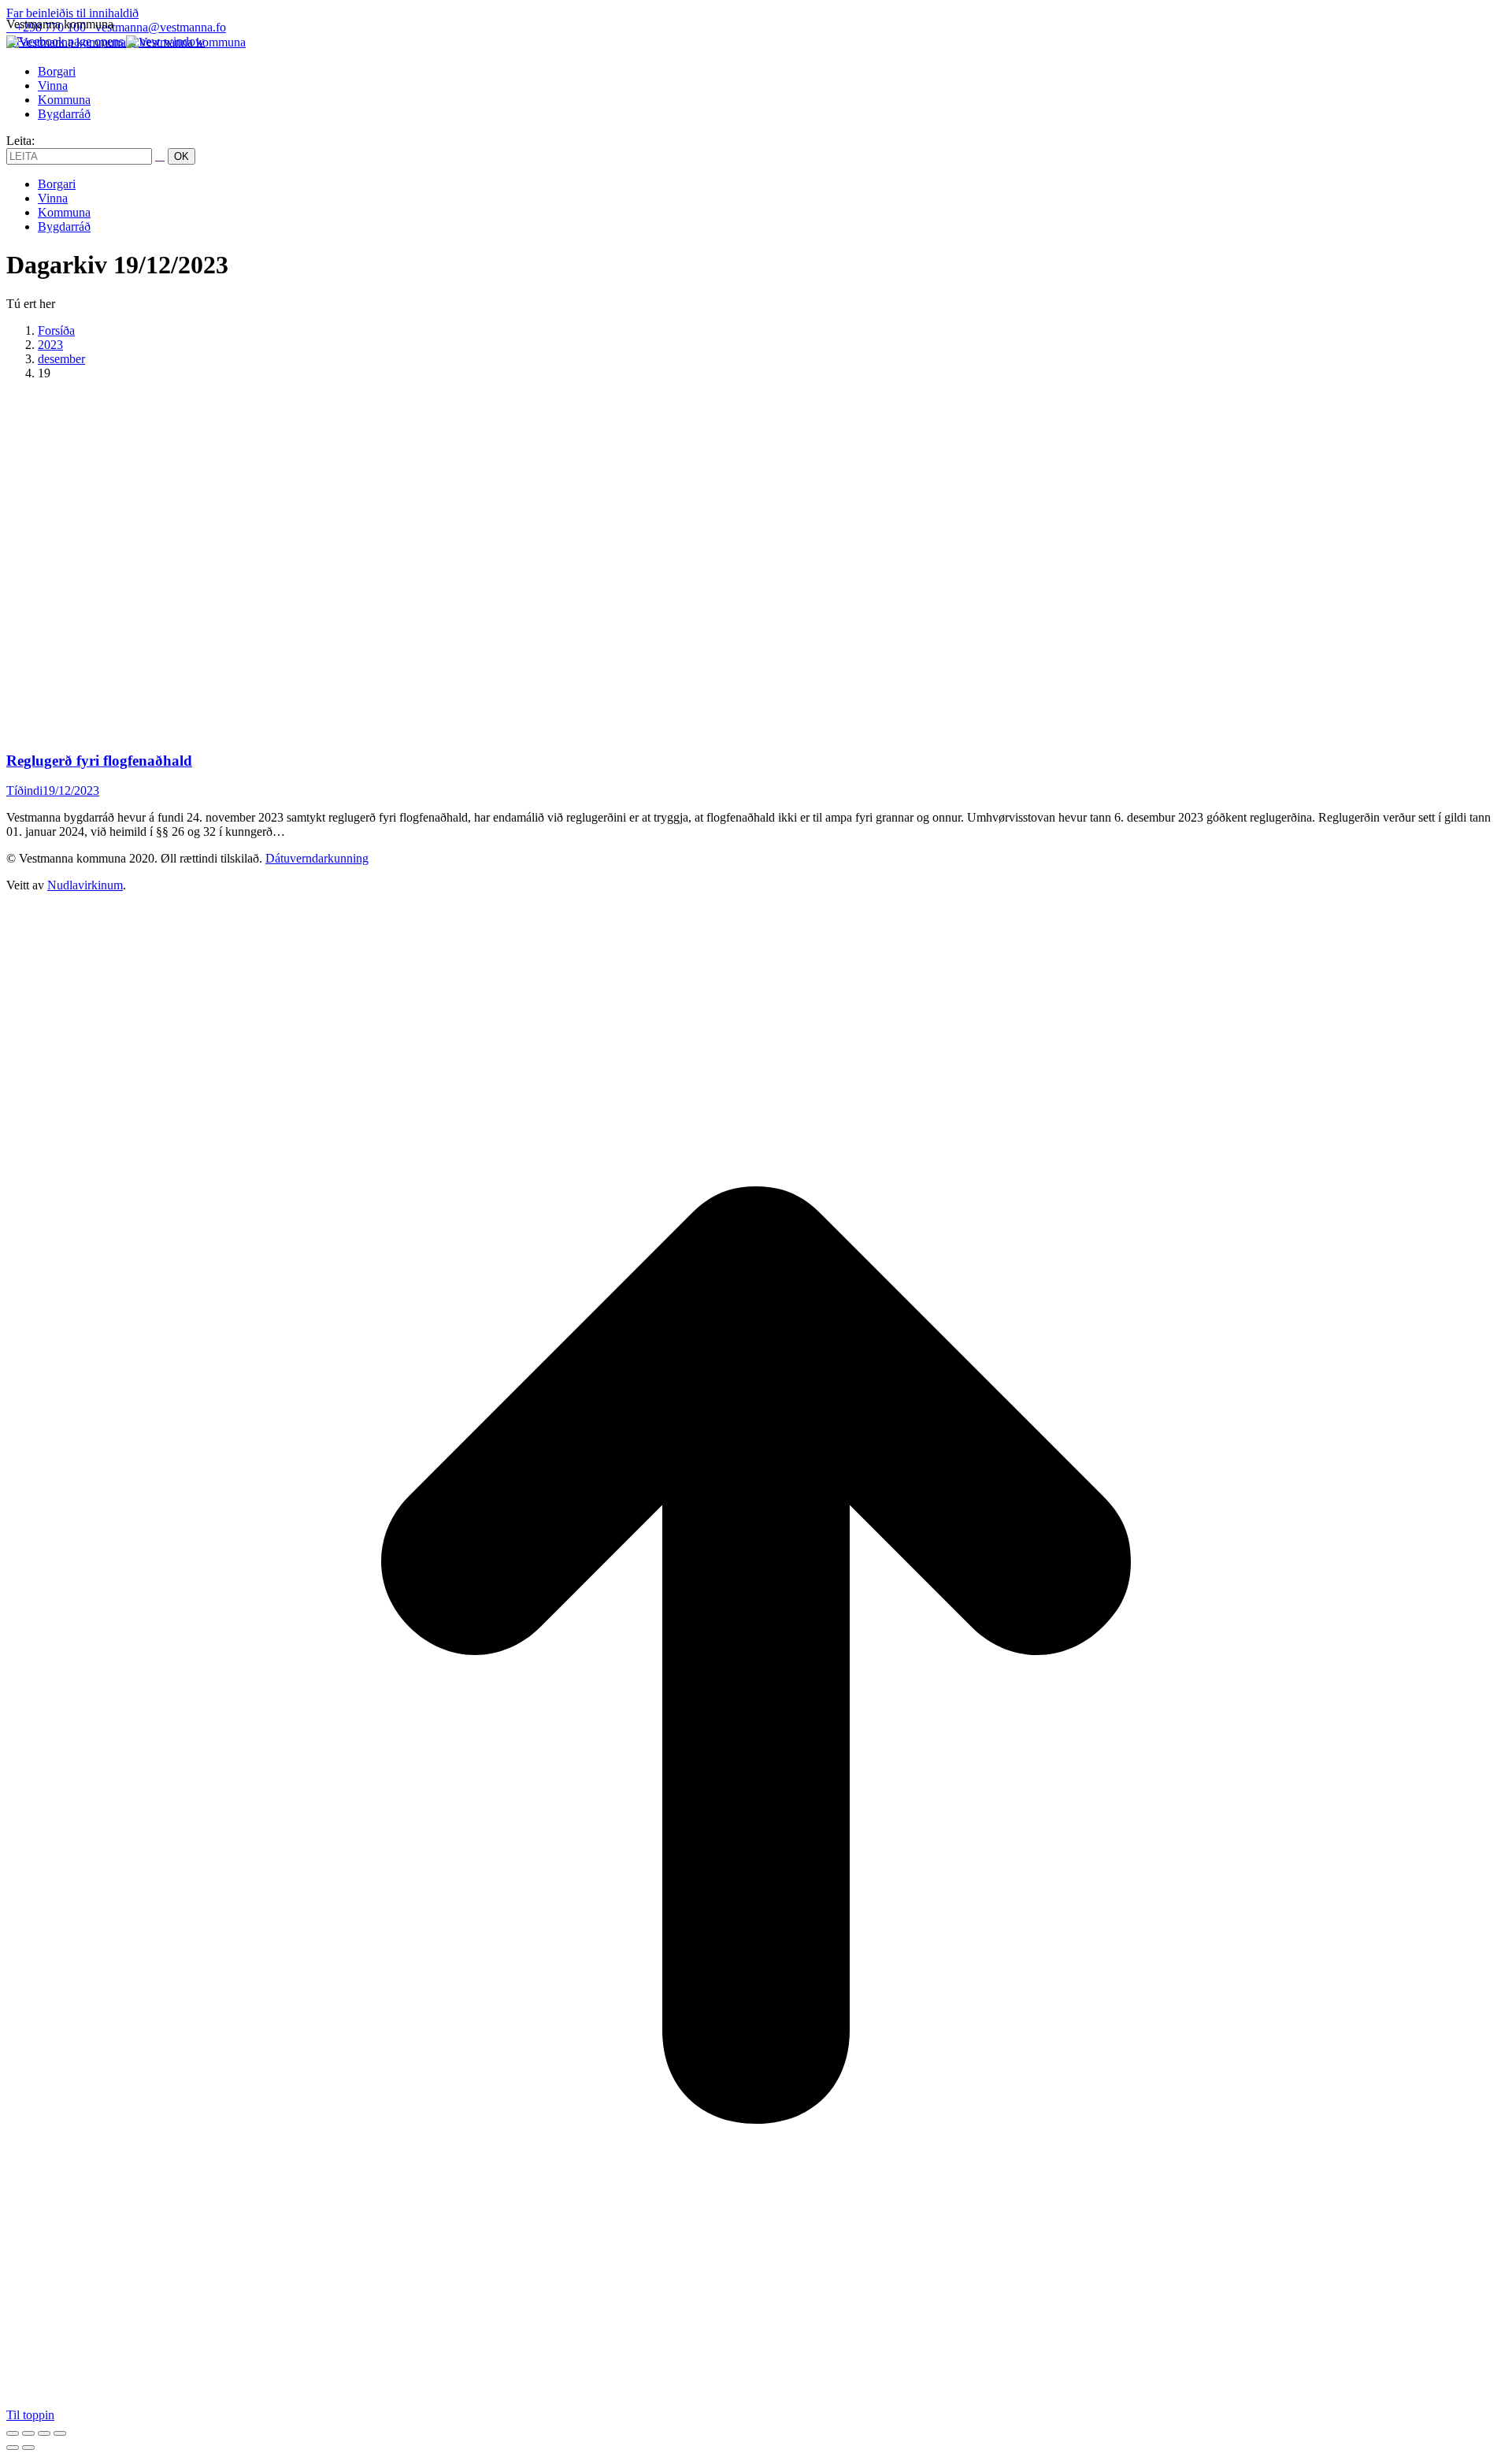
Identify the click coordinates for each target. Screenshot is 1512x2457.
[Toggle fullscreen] (44, 2433)
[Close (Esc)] (13, 2433)
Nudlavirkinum (85, 885)
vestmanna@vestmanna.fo (161, 27)
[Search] (160, 156)
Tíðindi (24, 791)
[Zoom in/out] (60, 2433)
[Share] (28, 2433)
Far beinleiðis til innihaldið (72, 13)
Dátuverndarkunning (317, 858)
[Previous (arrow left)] (13, 2448)
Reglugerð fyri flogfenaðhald (99, 761)
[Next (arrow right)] (28, 2448)
